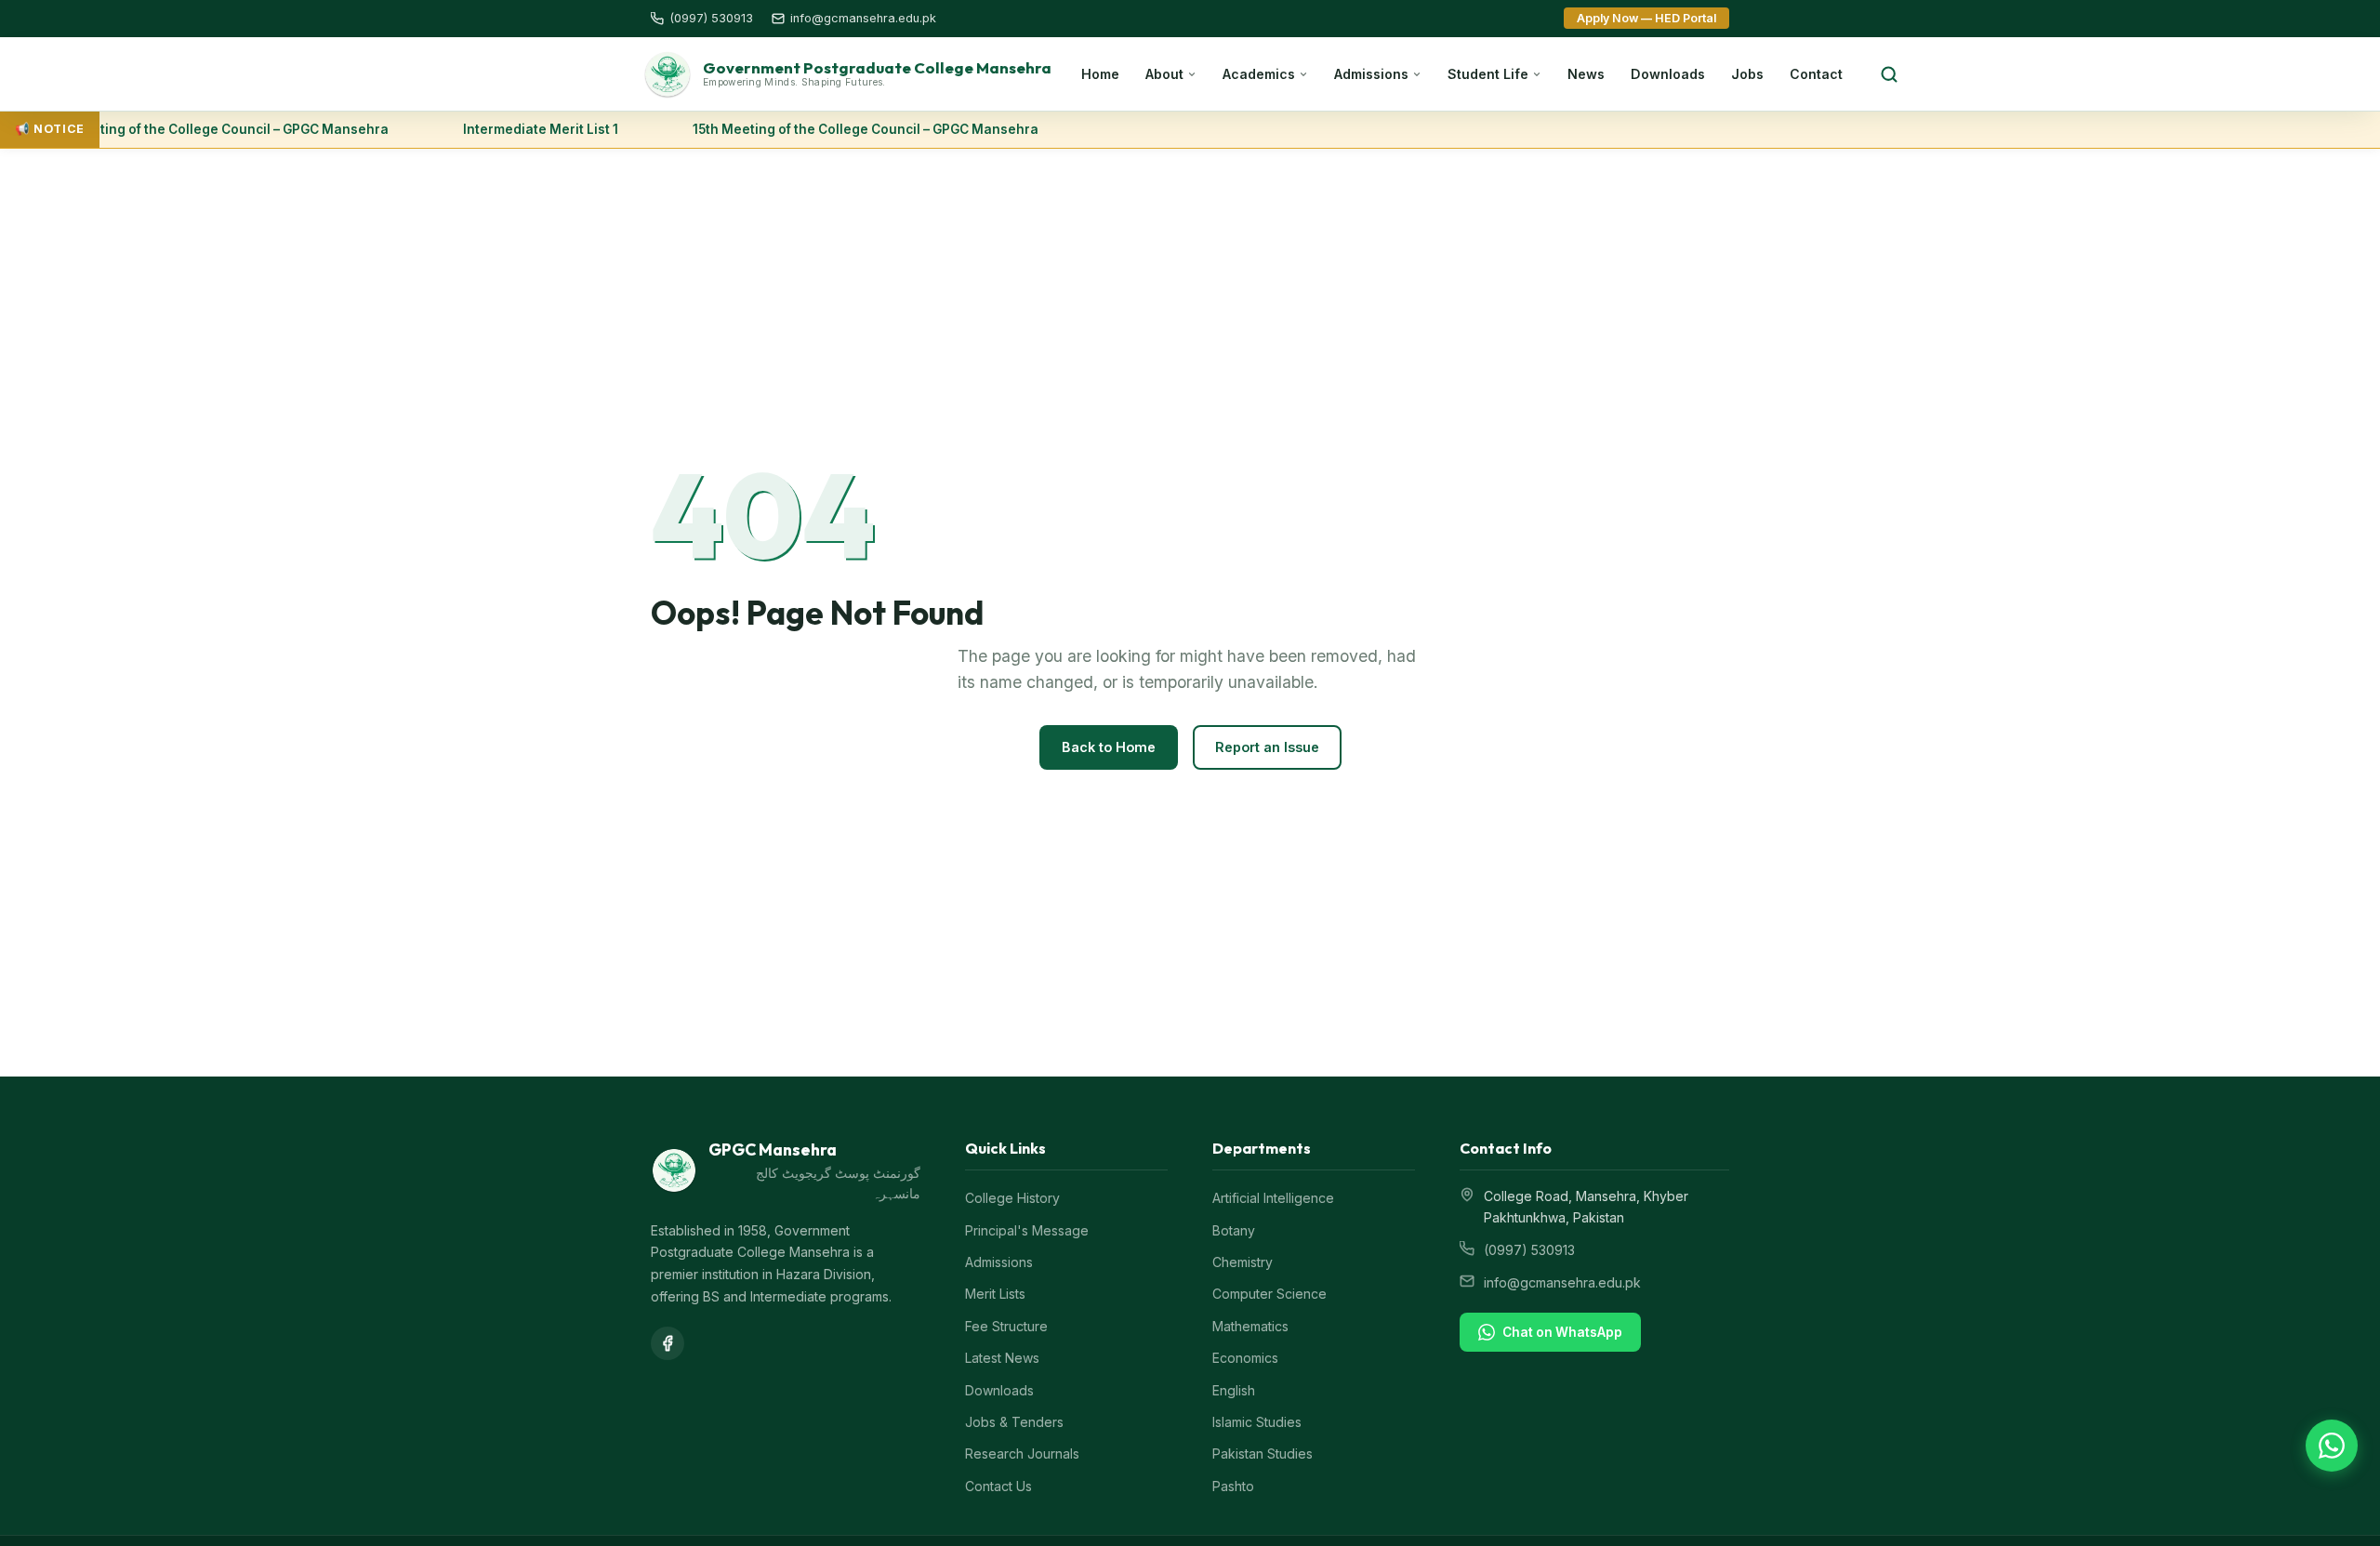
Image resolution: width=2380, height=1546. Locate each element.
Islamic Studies (1257, 1422)
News (1586, 74)
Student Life (1488, 74)
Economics (1245, 1358)
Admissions (1371, 74)
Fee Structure (1006, 1326)
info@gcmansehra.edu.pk (1562, 1282)
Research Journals (1022, 1454)
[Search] (1889, 74)
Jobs (1747, 74)
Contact (1816, 74)
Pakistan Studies (1263, 1454)
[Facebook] (668, 1343)
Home (1100, 74)
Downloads (1668, 74)
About (1164, 74)
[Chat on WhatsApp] (2332, 1446)
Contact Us (998, 1486)
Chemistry (1243, 1262)
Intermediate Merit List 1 (522, 129)
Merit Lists (995, 1294)
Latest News (1002, 1358)
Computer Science (1269, 1294)
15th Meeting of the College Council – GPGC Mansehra (197, 129)
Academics (1259, 74)
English (1234, 1390)
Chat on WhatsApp (1562, 1332)
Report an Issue (1267, 747)
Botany (1234, 1230)
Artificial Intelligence (1273, 1198)
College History (1012, 1198)
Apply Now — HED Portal (1646, 18)
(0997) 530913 (1529, 1250)
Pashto (1233, 1486)
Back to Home (1109, 747)
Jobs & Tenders (1014, 1422)
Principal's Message (1027, 1230)
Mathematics (1250, 1326)
